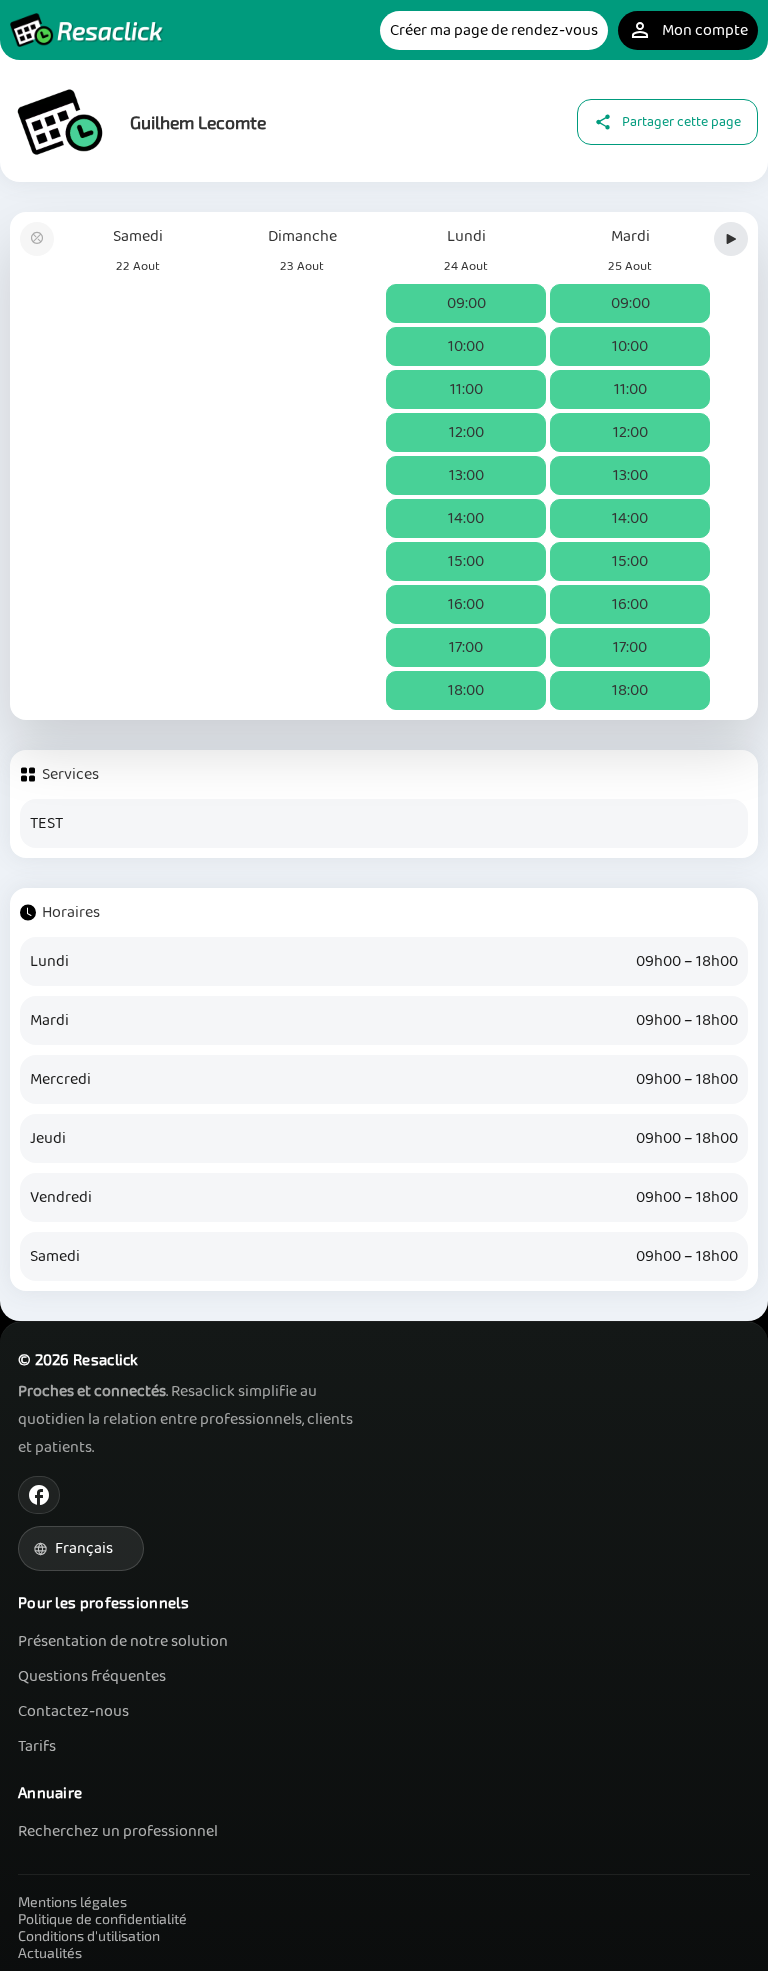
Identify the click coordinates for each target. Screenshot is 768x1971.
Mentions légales (72, 1901)
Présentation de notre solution (123, 1641)
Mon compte (688, 30)
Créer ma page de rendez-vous (494, 30)
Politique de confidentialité (102, 1918)
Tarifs (37, 1746)
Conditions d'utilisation (89, 1935)
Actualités (50, 1952)
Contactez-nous (73, 1711)
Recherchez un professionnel (118, 1831)
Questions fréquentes (92, 1676)
